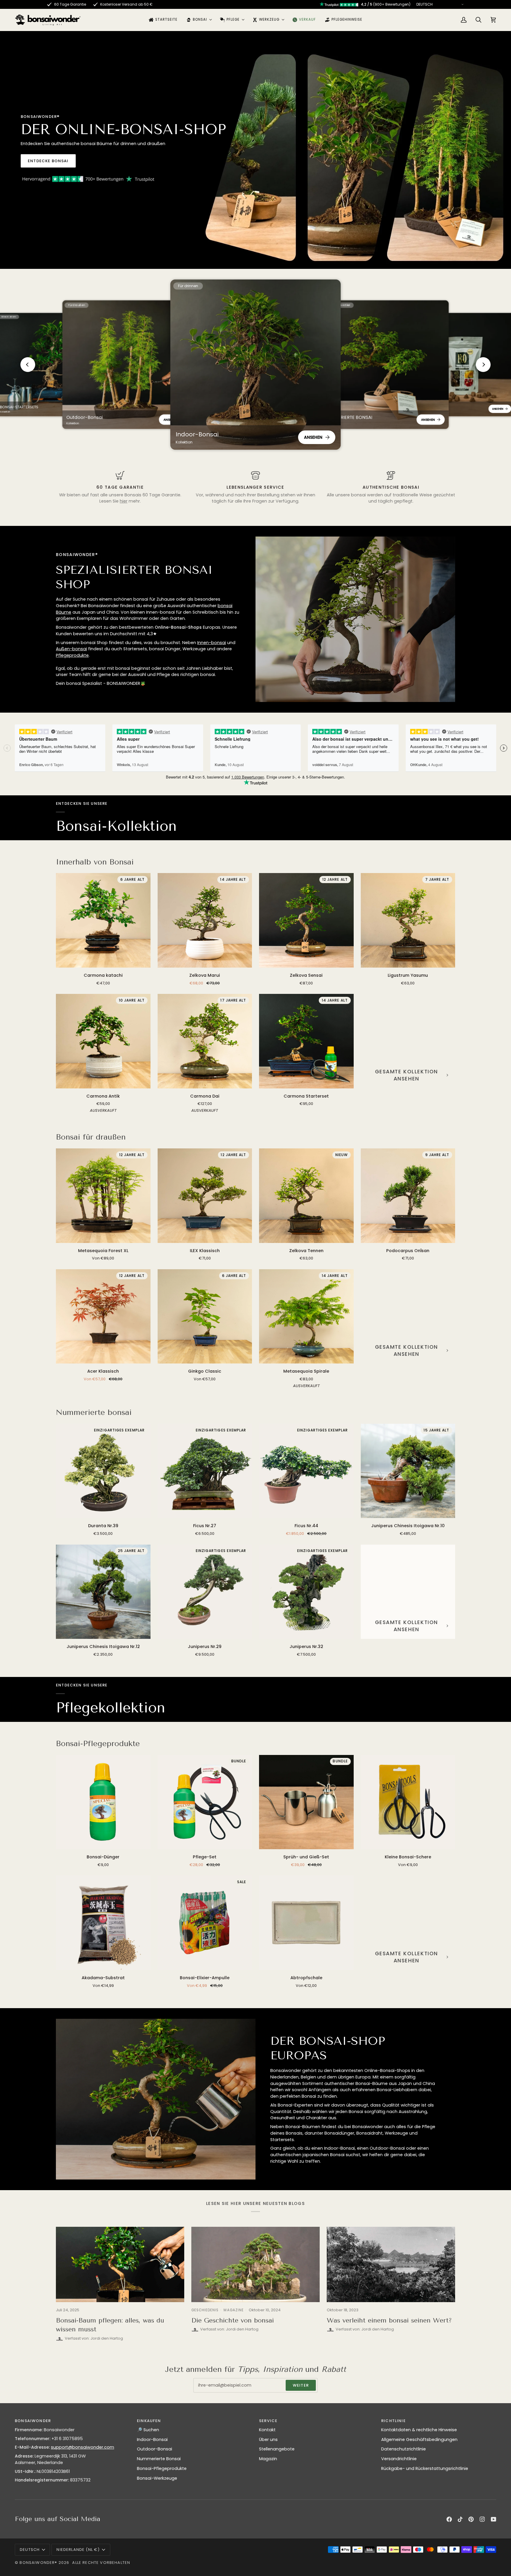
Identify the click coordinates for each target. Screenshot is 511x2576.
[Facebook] (449, 2519)
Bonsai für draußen (91, 1137)
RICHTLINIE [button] (393, 2421)
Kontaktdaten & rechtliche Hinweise (419, 2430)
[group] (127, 365)
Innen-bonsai (212, 643)
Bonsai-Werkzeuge (157, 2478)
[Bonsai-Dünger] (103, 1802)
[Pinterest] (471, 2519)
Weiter (301, 2385)
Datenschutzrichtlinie (404, 2449)
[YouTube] (494, 2519)
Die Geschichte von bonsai (233, 2320)
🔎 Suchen (148, 2430)
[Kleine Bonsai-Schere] (408, 1802)
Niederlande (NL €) (78, 2550)
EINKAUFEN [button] (149, 2421)
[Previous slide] (28, 365)
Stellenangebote (277, 2449)
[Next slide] (483, 365)
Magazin (268, 2459)
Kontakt (267, 2430)
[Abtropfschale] (306, 1923)
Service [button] (268, 2421)
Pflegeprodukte (72, 655)
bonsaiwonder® (38, 2563)
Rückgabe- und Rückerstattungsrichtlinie (425, 2468)
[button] (199, 20)
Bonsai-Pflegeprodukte (98, 1744)
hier (124, 501)
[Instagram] (482, 2519)
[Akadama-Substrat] (103, 1923)
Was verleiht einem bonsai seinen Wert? (389, 2320)
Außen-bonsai (71, 649)
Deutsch (30, 2550)
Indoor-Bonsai (152, 2440)
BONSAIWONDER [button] (33, 2421)
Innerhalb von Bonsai (95, 862)
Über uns (268, 2440)
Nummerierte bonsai (94, 1412)
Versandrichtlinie (399, 2459)
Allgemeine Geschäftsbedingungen (419, 2440)
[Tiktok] (460, 2519)
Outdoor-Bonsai (155, 2449)
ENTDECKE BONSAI (48, 161)
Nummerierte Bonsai (159, 2459)
